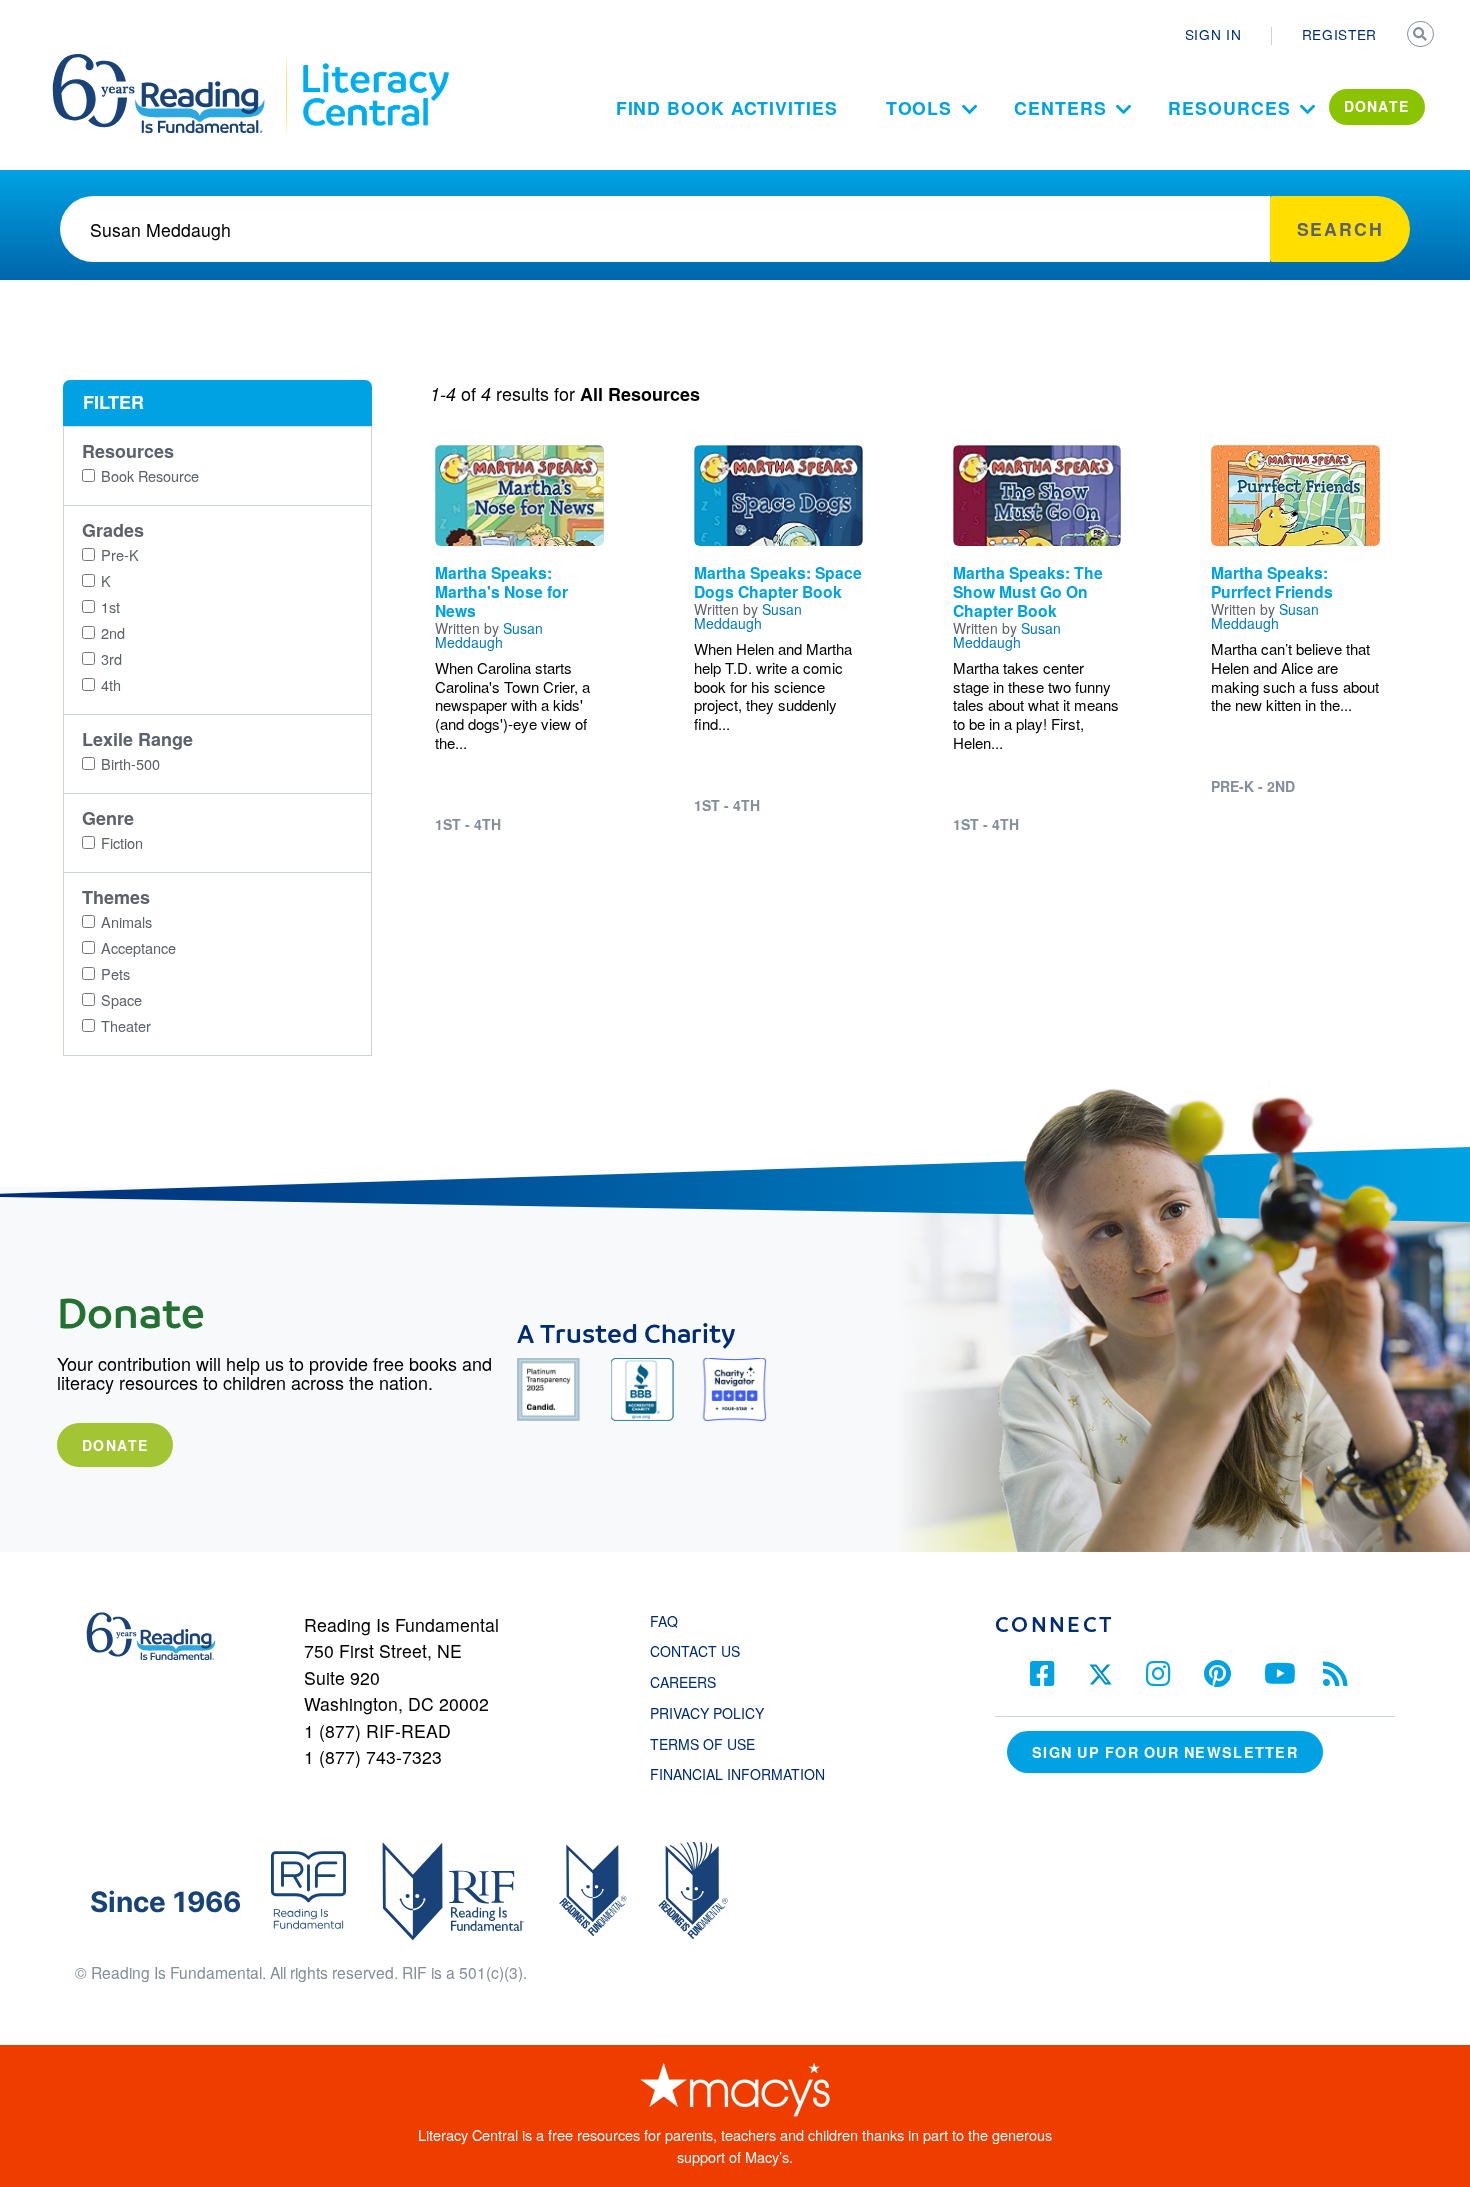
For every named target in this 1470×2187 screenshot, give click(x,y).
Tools (919, 107)
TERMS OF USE (712, 1744)
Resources (1229, 107)
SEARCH (1422, 36)
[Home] (172, 63)
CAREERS (683, 1682)
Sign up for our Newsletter (1165, 1752)
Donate (115, 1445)
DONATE (1377, 106)
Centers (1060, 107)
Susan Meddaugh (489, 635)
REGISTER (1339, 34)
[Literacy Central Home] (374, 63)
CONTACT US (701, 1651)
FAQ (664, 1621)
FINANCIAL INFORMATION (737, 1774)
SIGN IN (1213, 34)
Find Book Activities (727, 107)
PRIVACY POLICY (707, 1713)
